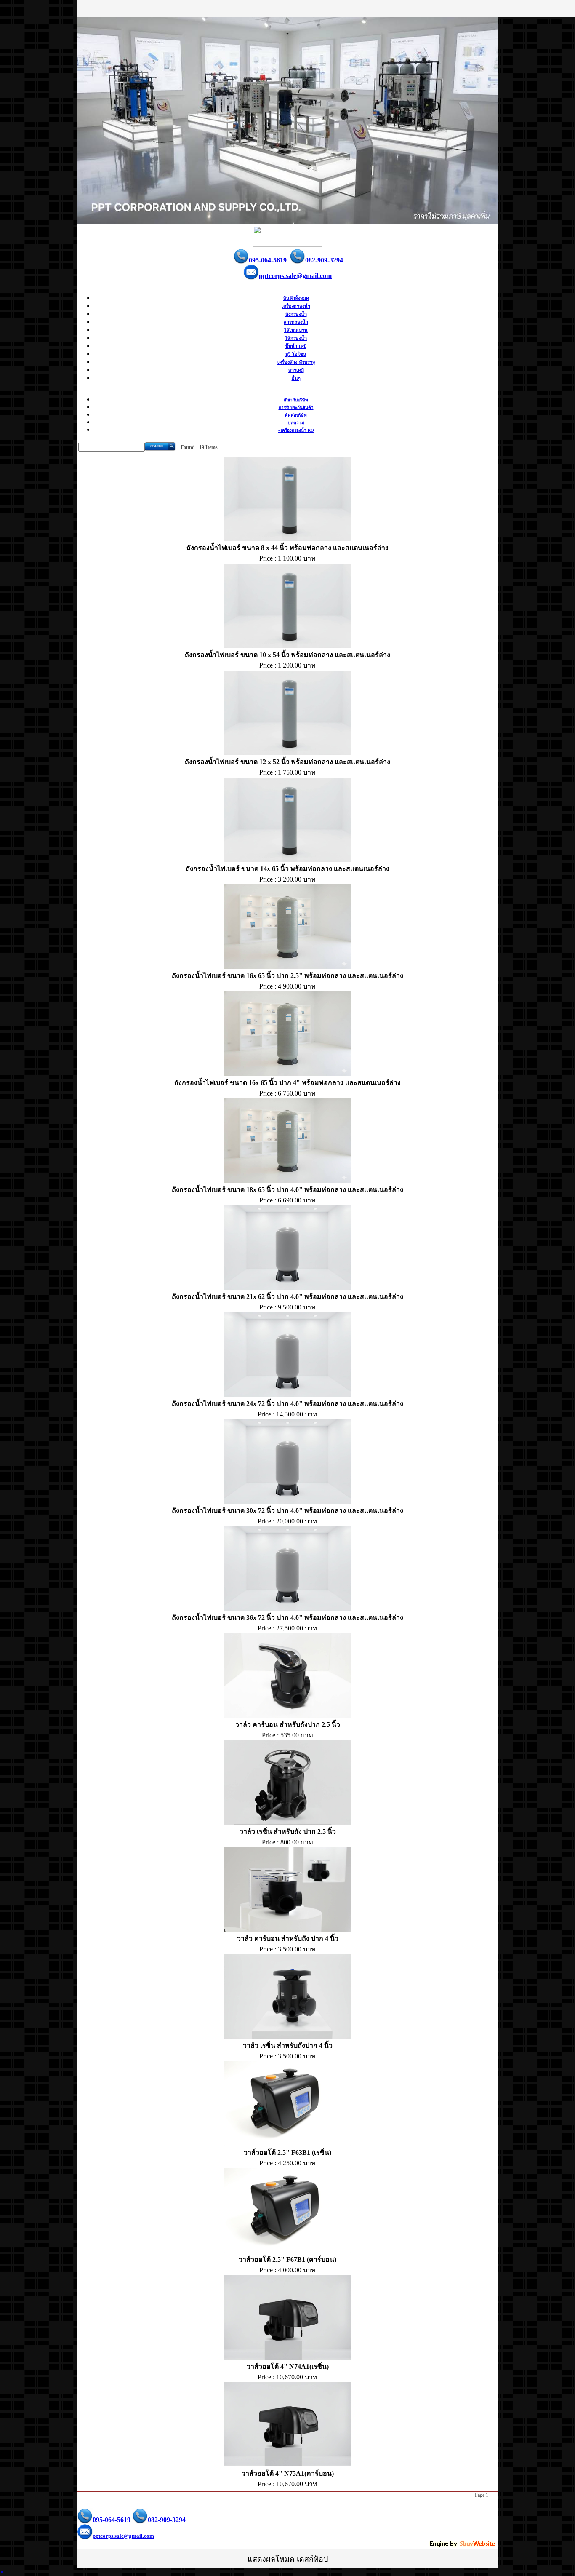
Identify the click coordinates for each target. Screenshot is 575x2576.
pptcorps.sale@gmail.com (295, 276)
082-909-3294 (324, 260)
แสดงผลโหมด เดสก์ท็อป (288, 2559)
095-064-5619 (268, 260)
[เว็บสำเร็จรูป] (463, 2545)
